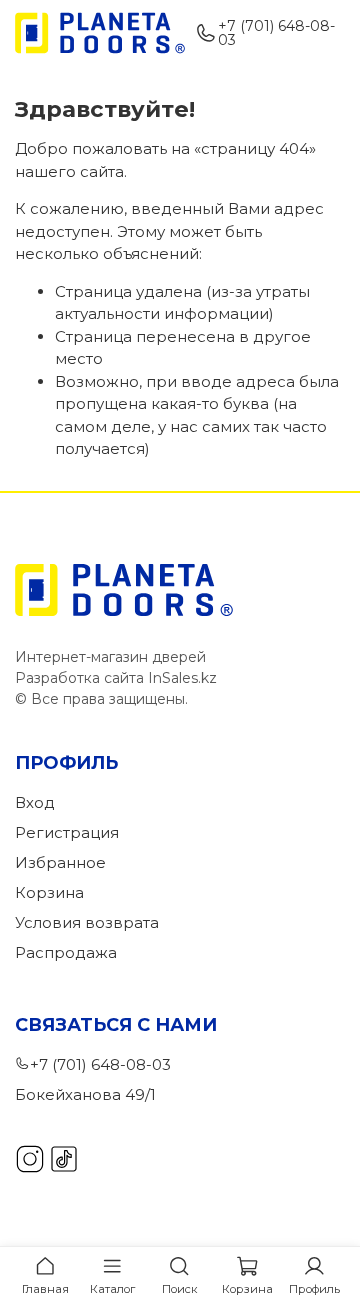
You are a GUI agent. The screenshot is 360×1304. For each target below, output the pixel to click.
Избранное (60, 862)
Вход (35, 802)
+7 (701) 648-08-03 (276, 33)
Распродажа (66, 952)
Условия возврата (87, 922)
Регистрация (67, 832)
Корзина (49, 892)
